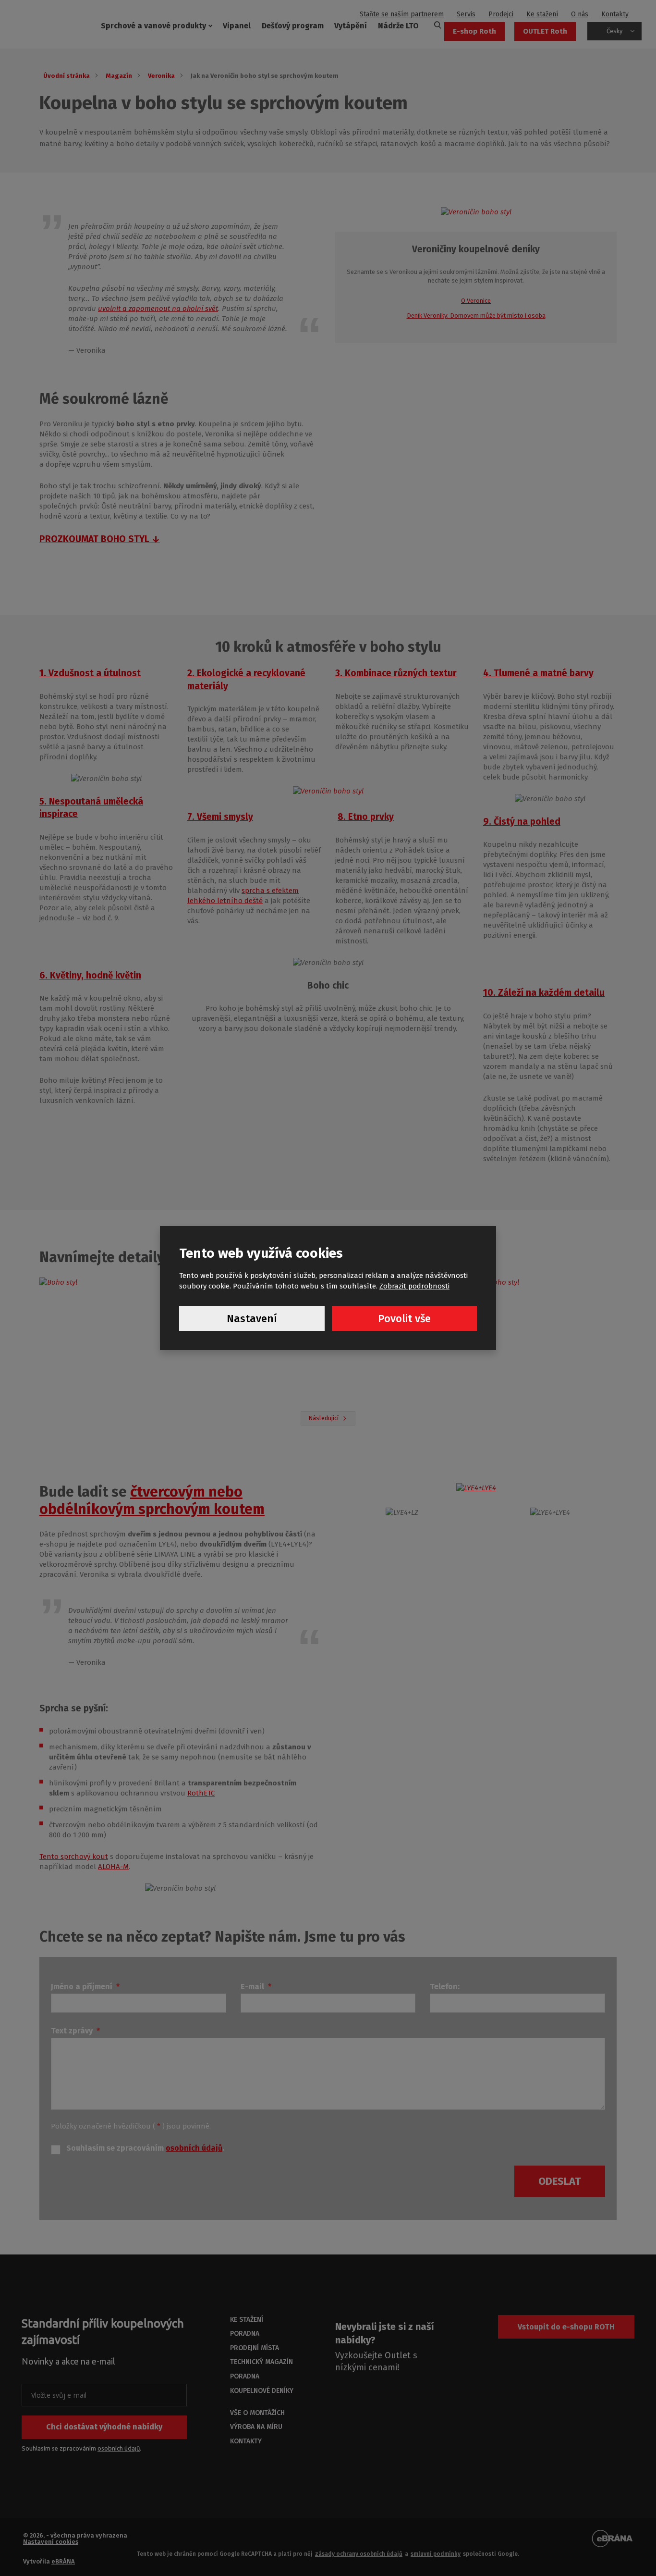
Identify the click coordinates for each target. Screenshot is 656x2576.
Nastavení (252, 1319)
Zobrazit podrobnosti (414, 1286)
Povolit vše (404, 1319)
